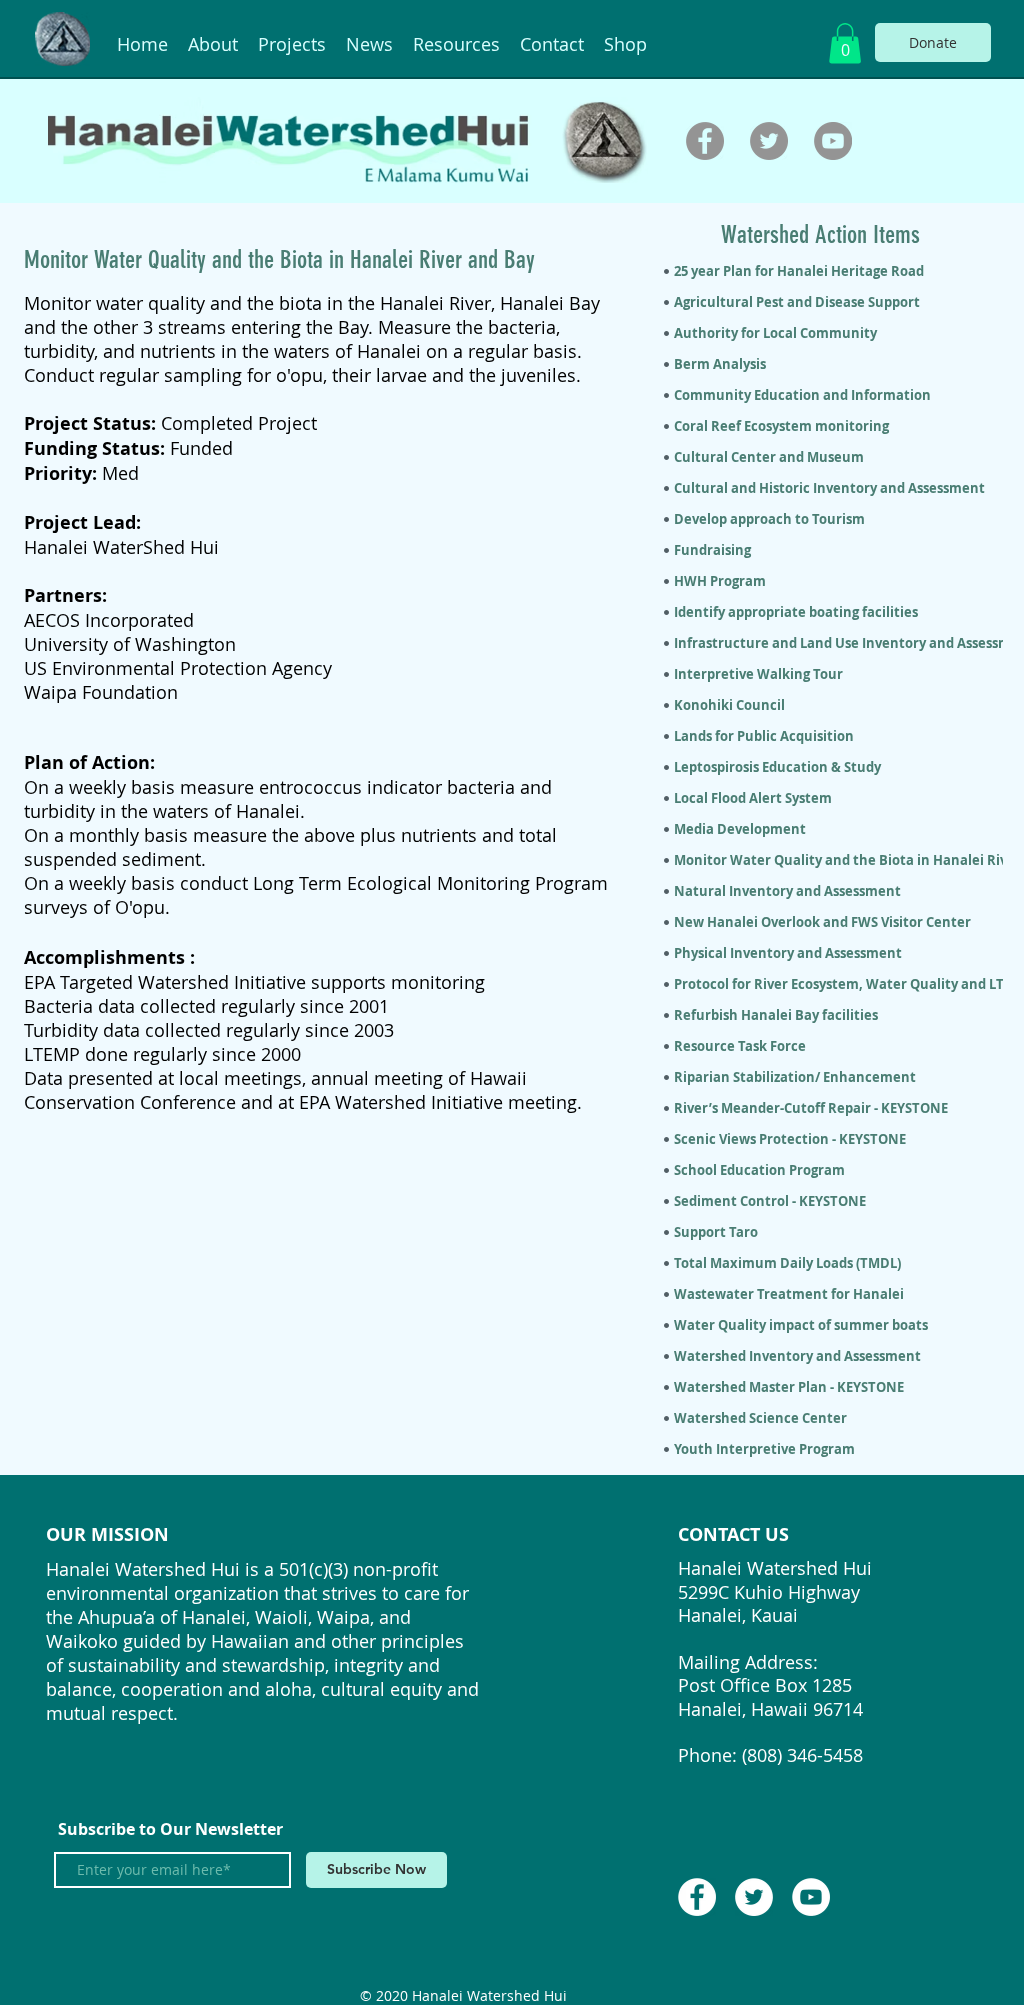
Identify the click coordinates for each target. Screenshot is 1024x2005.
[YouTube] (833, 141)
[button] (845, 43)
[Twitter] (769, 141)
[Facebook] (705, 141)
